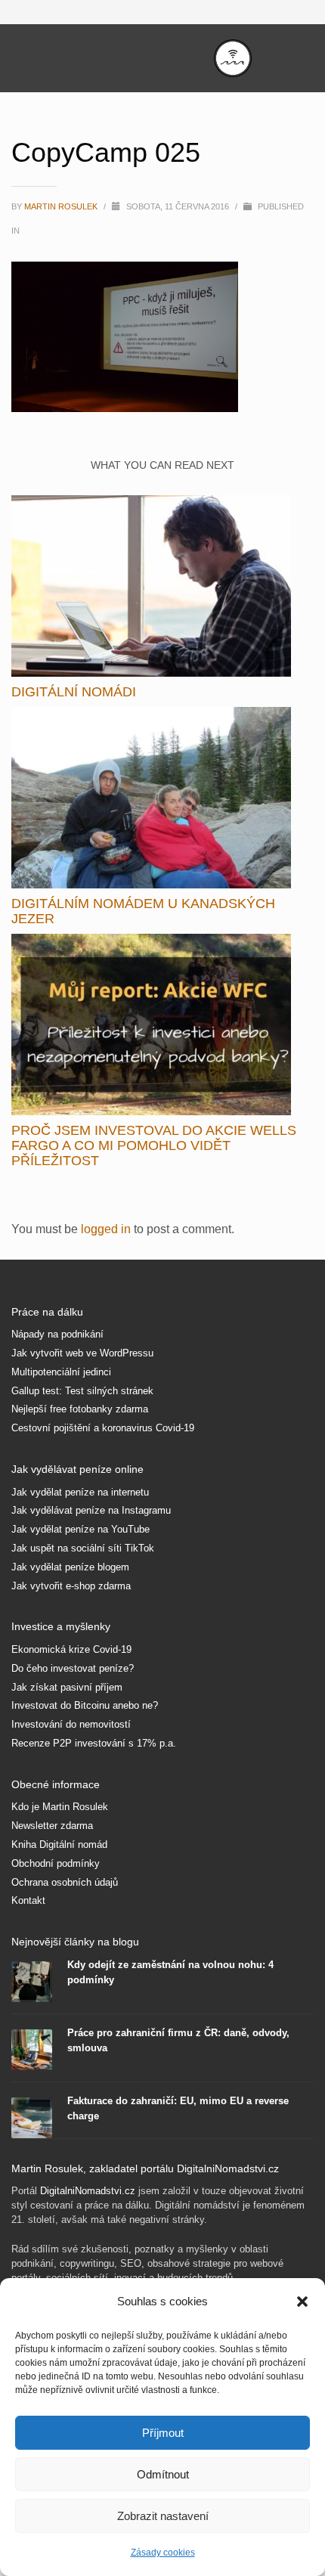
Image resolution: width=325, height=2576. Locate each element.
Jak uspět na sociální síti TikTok (83, 1548)
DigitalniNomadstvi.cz (88, 2191)
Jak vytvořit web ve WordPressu (82, 1353)
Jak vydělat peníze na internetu (80, 1492)
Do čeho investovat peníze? (73, 1668)
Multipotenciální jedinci (61, 1372)
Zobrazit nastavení (163, 2516)
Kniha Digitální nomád (59, 1844)
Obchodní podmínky (56, 1863)
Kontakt (28, 1900)
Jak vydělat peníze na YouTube (80, 1529)
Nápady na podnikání (57, 1334)
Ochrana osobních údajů (65, 1882)
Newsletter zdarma (52, 1826)
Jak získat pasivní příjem (67, 1687)
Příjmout (163, 2433)
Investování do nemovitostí (71, 1724)
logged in (107, 1229)
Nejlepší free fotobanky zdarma (80, 1409)
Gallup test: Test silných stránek (82, 1391)
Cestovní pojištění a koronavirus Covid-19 (103, 1428)
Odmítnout (163, 2474)
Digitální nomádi (74, 692)
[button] (302, 2302)
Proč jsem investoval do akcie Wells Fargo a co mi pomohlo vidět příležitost (154, 1145)
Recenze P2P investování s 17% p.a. (94, 1743)
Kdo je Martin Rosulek (60, 1807)
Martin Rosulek (62, 206)
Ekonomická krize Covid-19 (71, 1649)
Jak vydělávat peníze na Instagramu (91, 1510)
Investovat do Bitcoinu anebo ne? (85, 1705)
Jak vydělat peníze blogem (70, 1567)
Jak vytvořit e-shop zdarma (71, 1586)
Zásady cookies (163, 2553)
